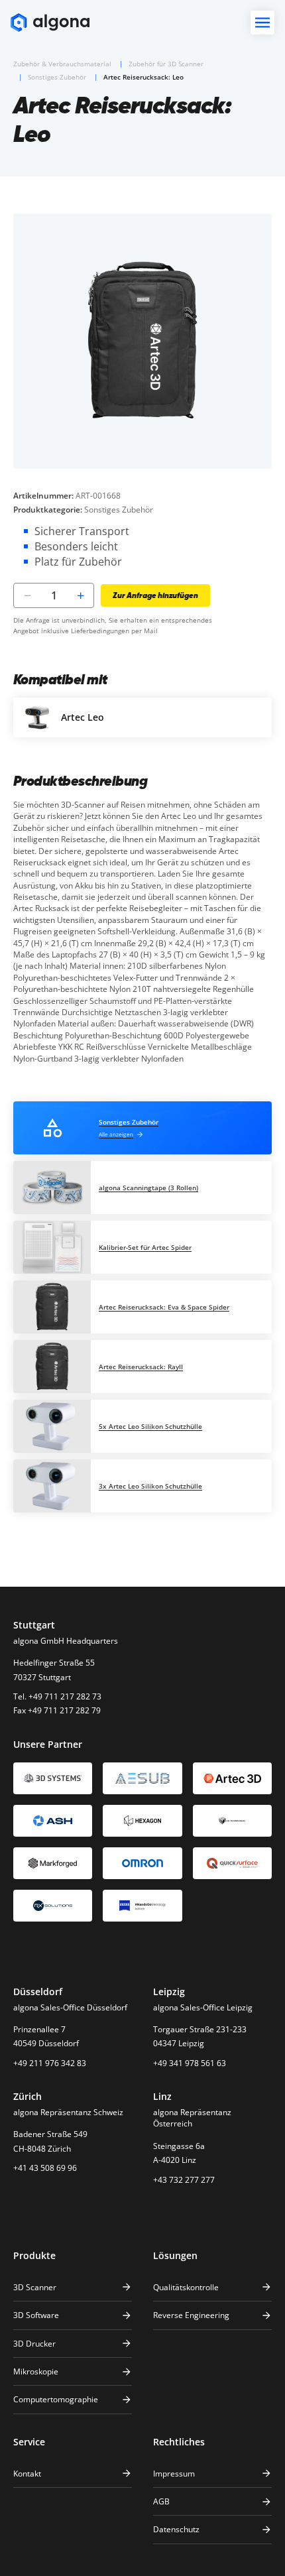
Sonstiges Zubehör (57, 77)
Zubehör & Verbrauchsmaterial (62, 64)
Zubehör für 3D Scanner (166, 64)
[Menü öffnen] (262, 23)
